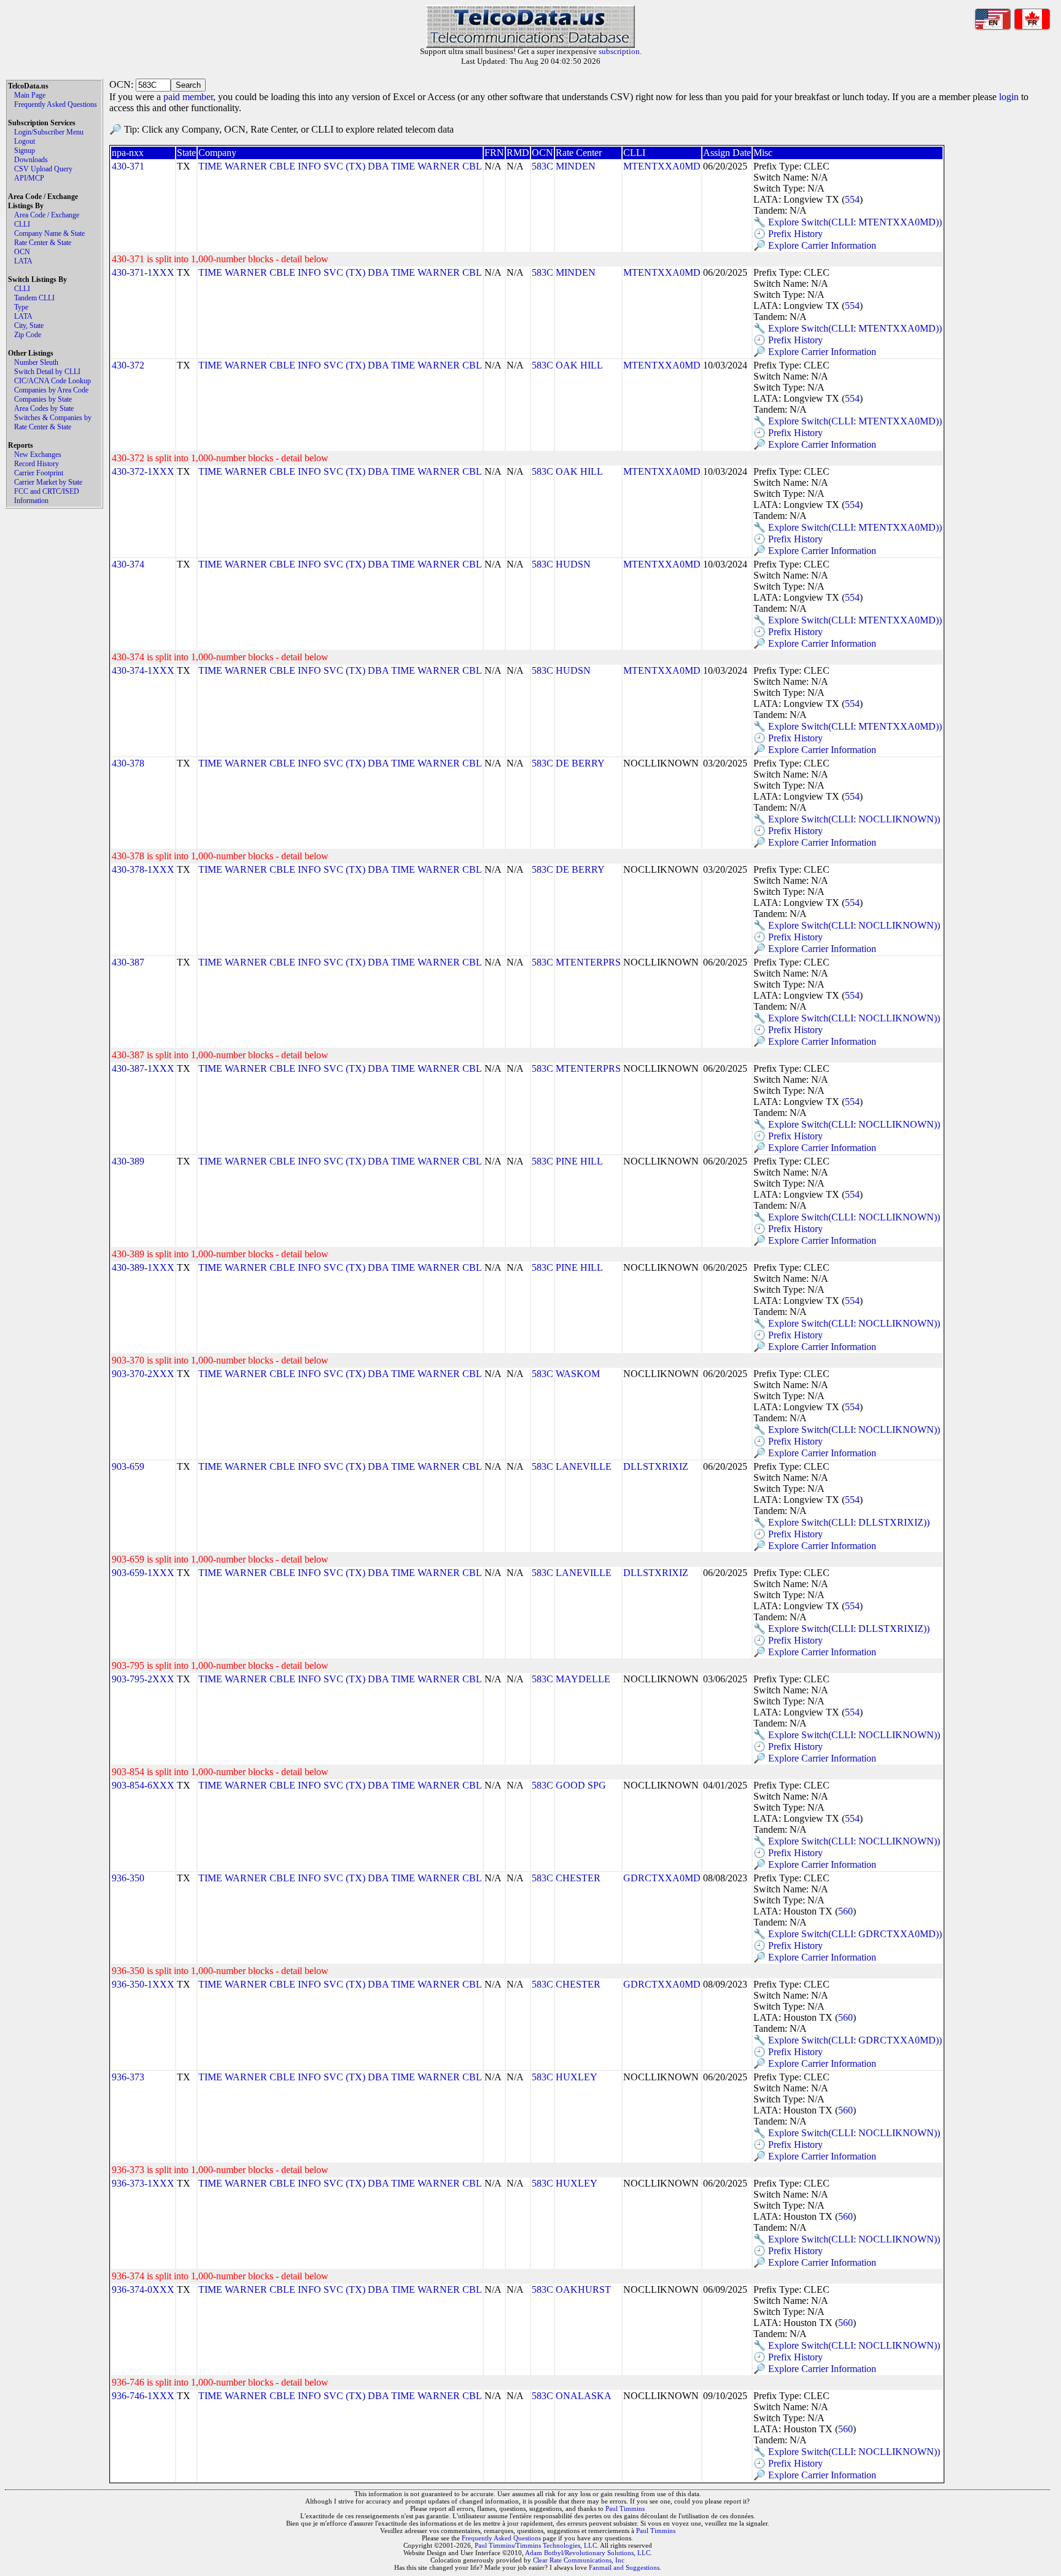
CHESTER (578, 1878)
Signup (25, 150)
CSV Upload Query (43, 169)
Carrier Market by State (48, 482)
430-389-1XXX (143, 1267)
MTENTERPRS (588, 962)
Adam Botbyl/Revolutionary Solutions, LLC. (589, 2553)
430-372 (128, 365)
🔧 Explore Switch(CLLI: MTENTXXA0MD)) (848, 222)
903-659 (128, 1466)
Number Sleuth (36, 362)
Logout (25, 141)
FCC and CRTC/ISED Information (47, 496)
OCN (22, 252)
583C (542, 166)
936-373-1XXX (143, 2183)
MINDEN (576, 166)
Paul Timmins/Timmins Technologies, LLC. (537, 2545)
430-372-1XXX (143, 471)
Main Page (30, 95)
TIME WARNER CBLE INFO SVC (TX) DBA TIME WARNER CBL (340, 166)
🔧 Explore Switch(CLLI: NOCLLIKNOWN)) (847, 819)
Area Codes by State (44, 408)
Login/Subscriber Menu (49, 132)
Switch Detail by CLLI (47, 372)
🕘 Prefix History (788, 234)
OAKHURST (583, 2289)
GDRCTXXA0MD (662, 1878)
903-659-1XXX (143, 1573)
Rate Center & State (43, 243)
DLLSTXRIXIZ (656, 1466)
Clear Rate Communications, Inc (579, 2560)
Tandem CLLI (34, 298)
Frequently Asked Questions (56, 104)
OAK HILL (579, 365)
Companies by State (43, 399)
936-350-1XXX (143, 1984)
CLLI (22, 224)
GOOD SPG (581, 1785)
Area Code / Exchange (47, 215)
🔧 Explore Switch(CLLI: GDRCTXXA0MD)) (848, 1934)
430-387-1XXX (143, 1068)
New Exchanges (38, 455)
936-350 (128, 1878)
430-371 (128, 166)
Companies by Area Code (51, 390)
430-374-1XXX (143, 670)
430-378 (128, 763)
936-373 (128, 2077)
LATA (23, 261)
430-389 (128, 1161)
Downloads (31, 160)
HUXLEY (577, 2077)
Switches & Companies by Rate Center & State (53, 422)
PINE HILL (579, 1161)
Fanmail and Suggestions (624, 2567)
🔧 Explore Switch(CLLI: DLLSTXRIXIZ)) (841, 1522)
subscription (619, 51)
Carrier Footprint (39, 473)
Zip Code (28, 335)
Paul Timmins (625, 2508)
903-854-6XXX (143, 1785)
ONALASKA (584, 2396)
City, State (29, 326)
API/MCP (29, 178)
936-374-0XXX (143, 2289)
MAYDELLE (583, 1679)
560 (845, 1911)
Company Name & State (49, 233)
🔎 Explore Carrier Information (815, 245)
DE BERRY (580, 763)
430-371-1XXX (143, 272)
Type (21, 307)
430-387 (128, 962)
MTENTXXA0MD (662, 166)
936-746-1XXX (143, 2396)
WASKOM (578, 1374)
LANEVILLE (584, 1466)
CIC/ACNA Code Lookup (52, 381)
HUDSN (573, 564)
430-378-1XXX (143, 869)
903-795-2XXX (143, 1679)
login (1009, 97)
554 (852, 199)
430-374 (128, 564)
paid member (188, 97)
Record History (37, 464)
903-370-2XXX (143, 1374)
